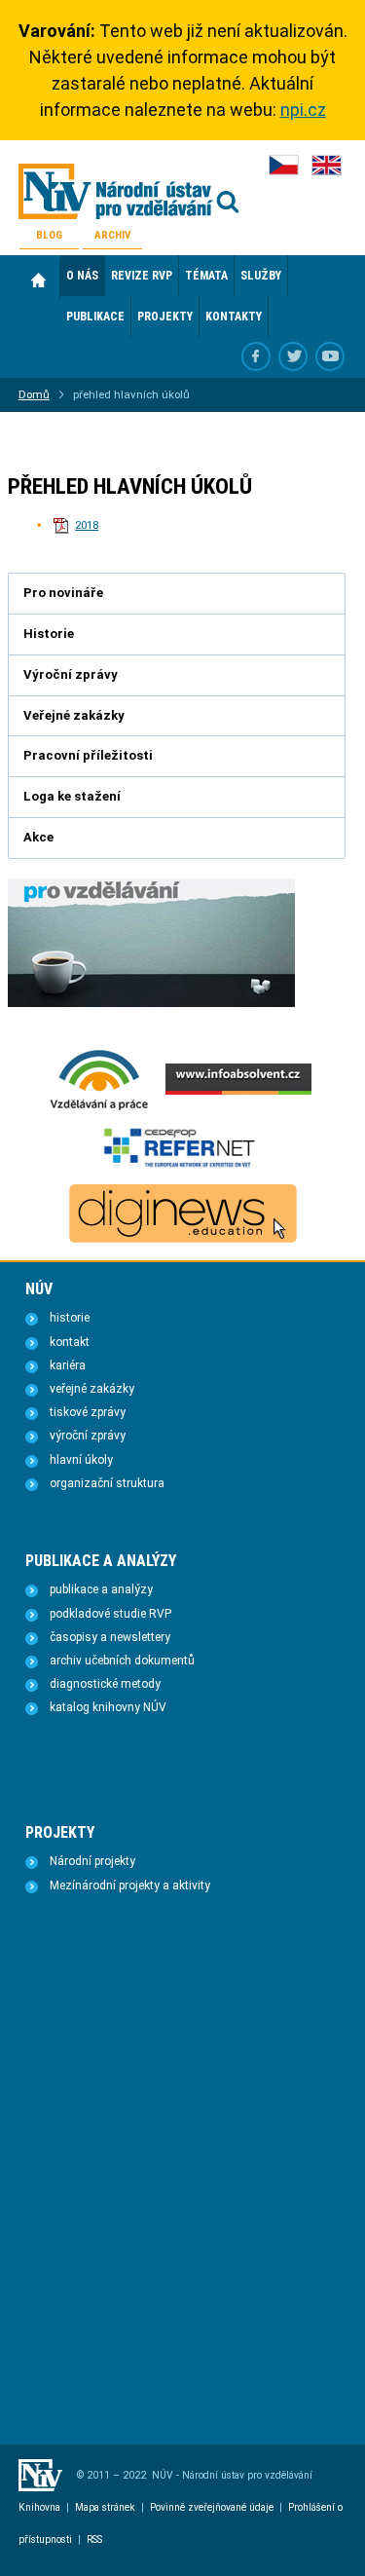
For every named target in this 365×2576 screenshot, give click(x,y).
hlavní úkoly (81, 1460)
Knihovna (39, 2507)
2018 (87, 525)
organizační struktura (107, 1483)
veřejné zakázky (92, 1389)
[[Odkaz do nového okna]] (293, 356)
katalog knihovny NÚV (108, 1707)
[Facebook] (256, 356)
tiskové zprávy (88, 1412)
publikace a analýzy (101, 1589)
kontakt (70, 1342)
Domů (39, 280)
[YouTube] (330, 356)
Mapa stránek (105, 2507)
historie (70, 1318)
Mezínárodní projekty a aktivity (130, 1885)
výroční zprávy (88, 1436)
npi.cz (303, 110)
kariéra (68, 1365)
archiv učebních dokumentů (122, 1661)
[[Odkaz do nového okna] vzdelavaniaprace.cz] (99, 1108)
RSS (94, 2539)
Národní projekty (92, 1861)
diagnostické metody (105, 1684)
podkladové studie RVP (110, 1614)
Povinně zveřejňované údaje (212, 2507)
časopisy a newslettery (110, 1637)
